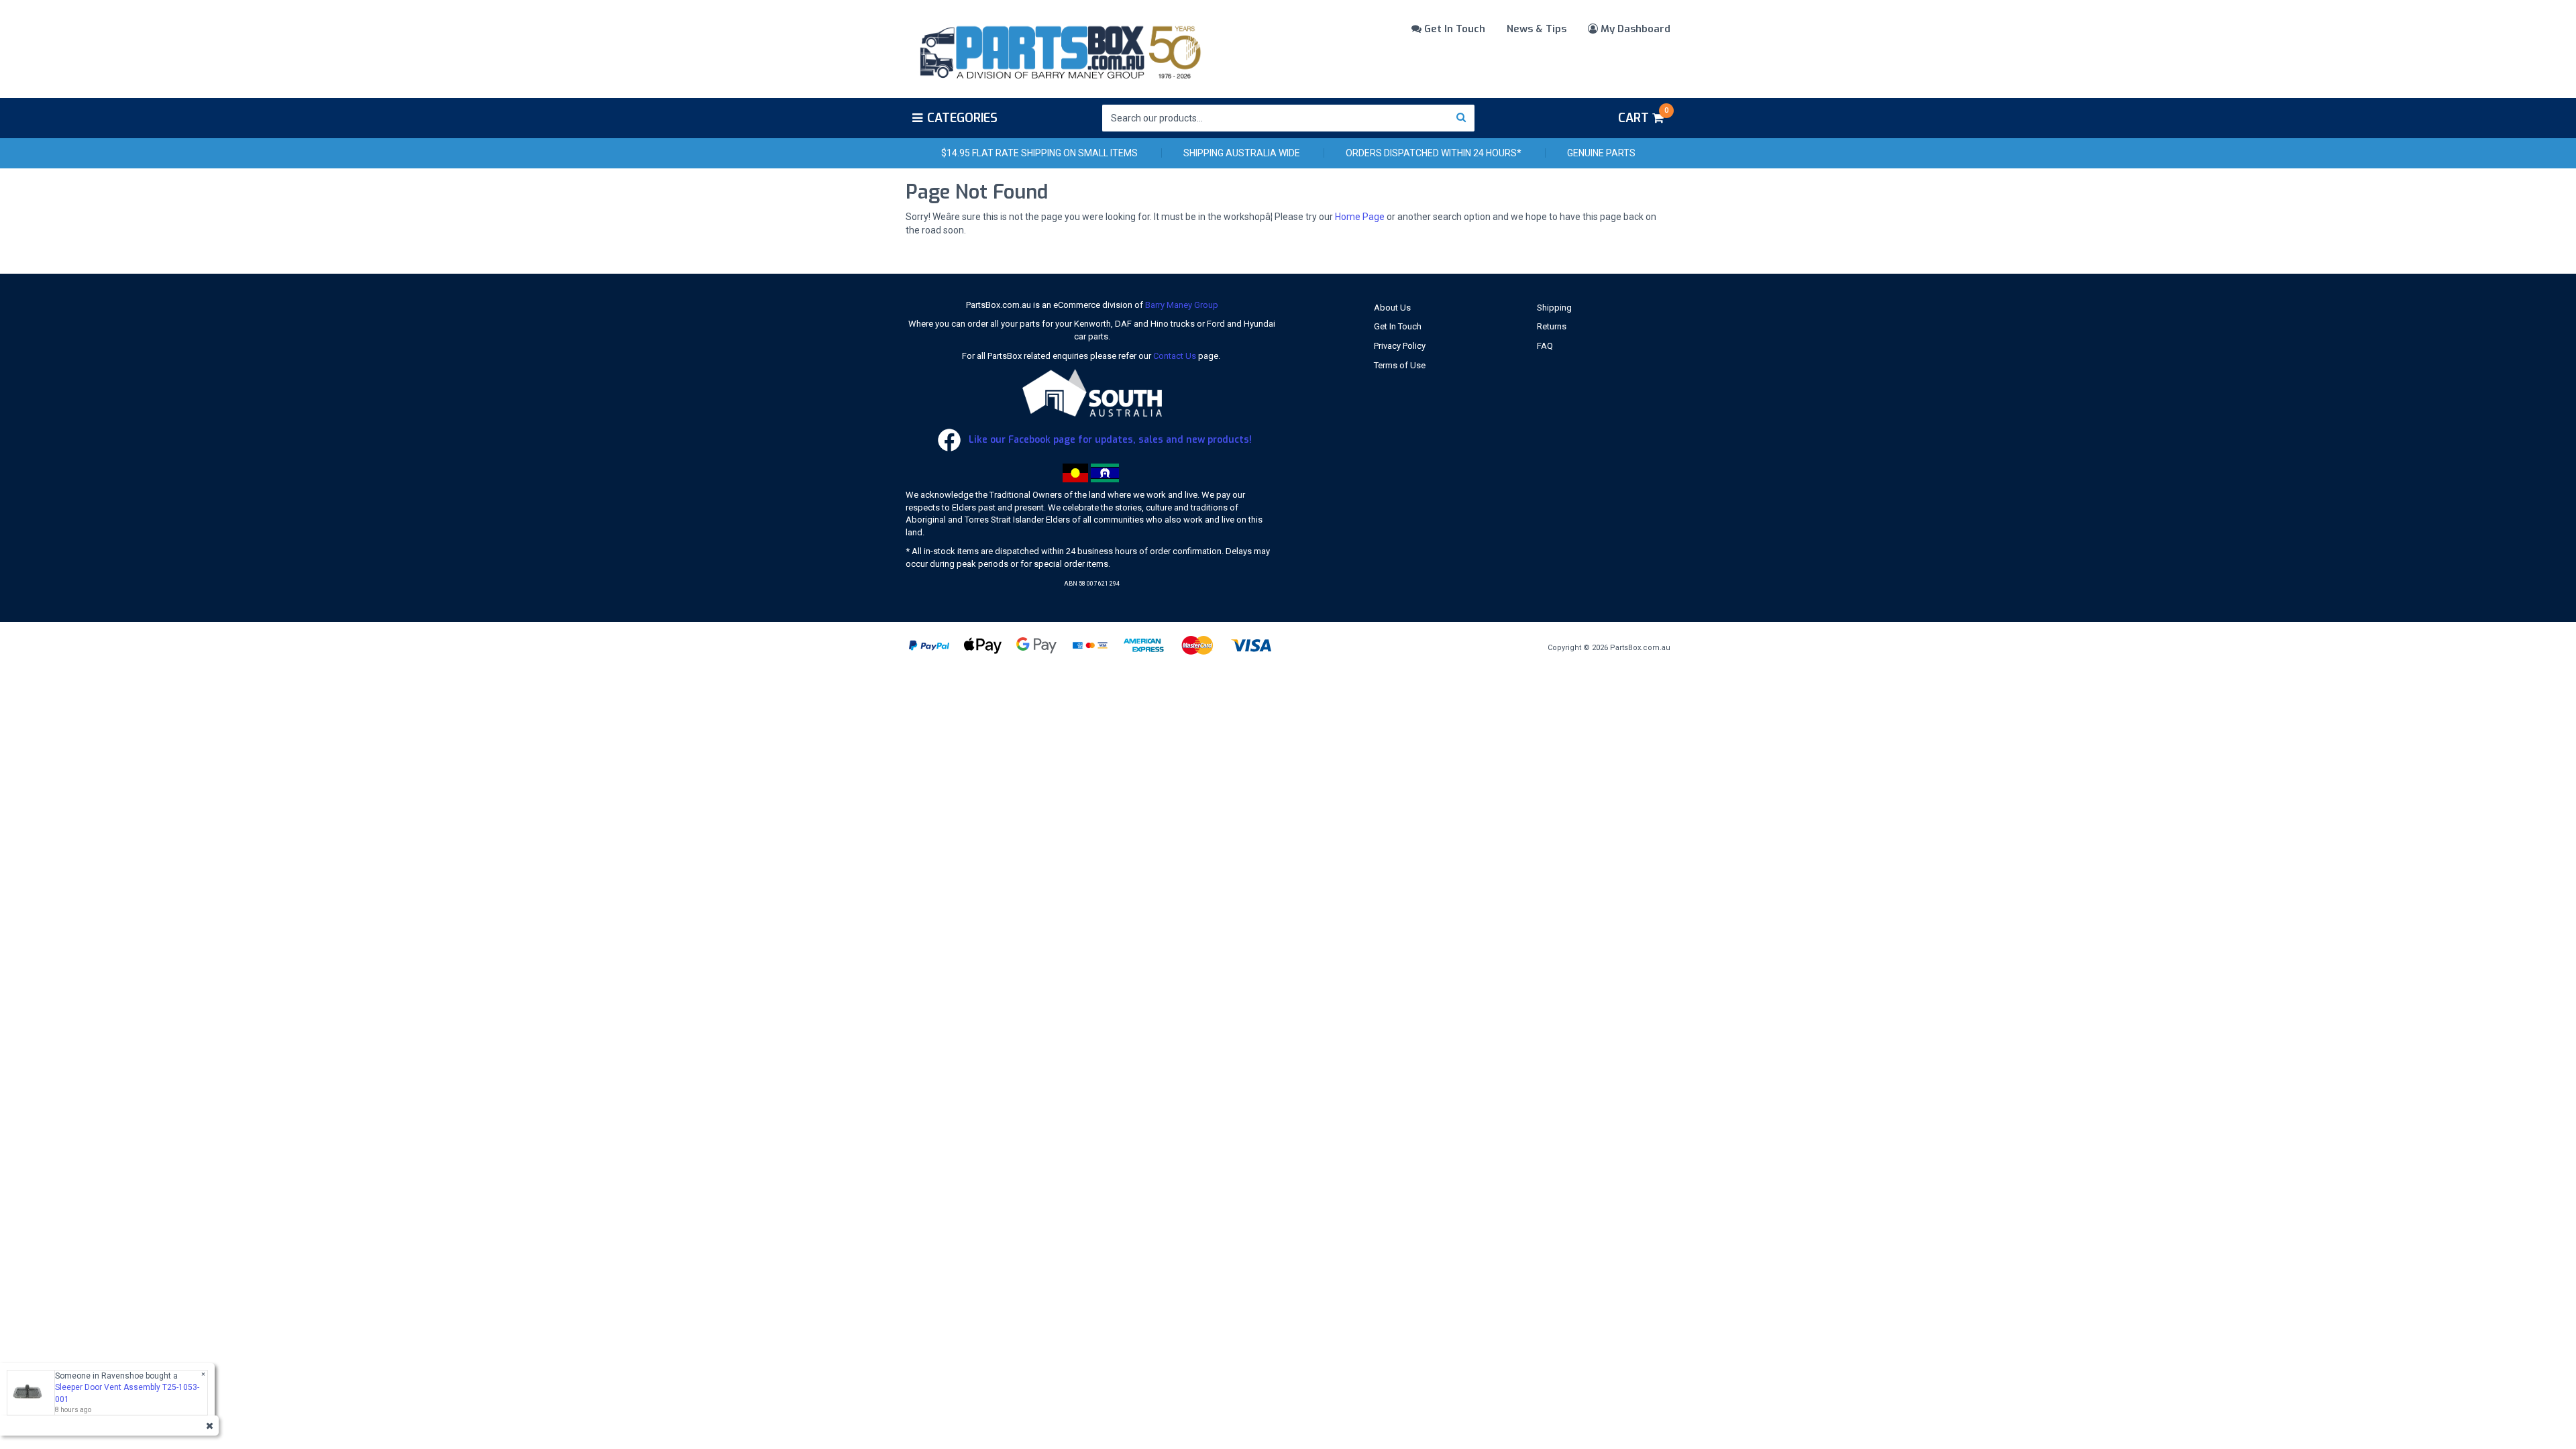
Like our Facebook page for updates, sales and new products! (1109, 440)
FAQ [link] (1545, 346)
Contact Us (1175, 356)
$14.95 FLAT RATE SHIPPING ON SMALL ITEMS (1039, 153)
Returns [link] (1552, 326)
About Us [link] (1392, 308)
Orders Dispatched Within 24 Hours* (1434, 153)
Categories (962, 118)
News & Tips (1537, 29)
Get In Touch (1453, 29)
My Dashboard (1634, 29)
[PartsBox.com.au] (1059, 50)
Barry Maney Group (1182, 305)
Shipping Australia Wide (1242, 153)
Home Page (1360, 217)
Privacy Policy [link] (1400, 346)
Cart (1643, 116)
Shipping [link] (1554, 308)
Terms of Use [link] (1400, 365)
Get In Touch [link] (1398, 326)
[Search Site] (1461, 118)
